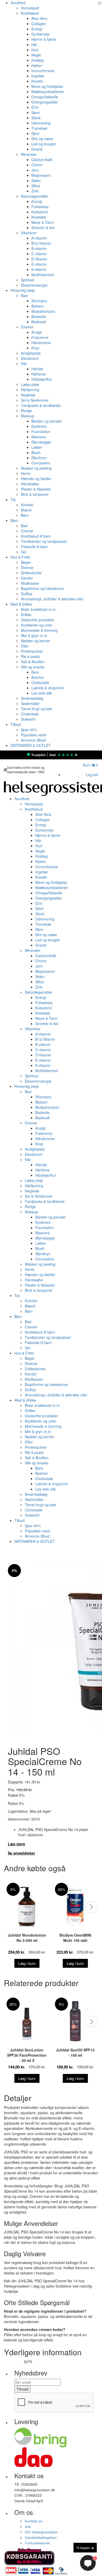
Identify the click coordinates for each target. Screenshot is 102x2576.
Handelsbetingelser (41, 2538)
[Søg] (75, 766)
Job (28, 2527)
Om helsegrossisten (41, 2532)
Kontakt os (34, 2521)
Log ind (92, 775)
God (53, 755)
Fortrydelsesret (37, 2543)
